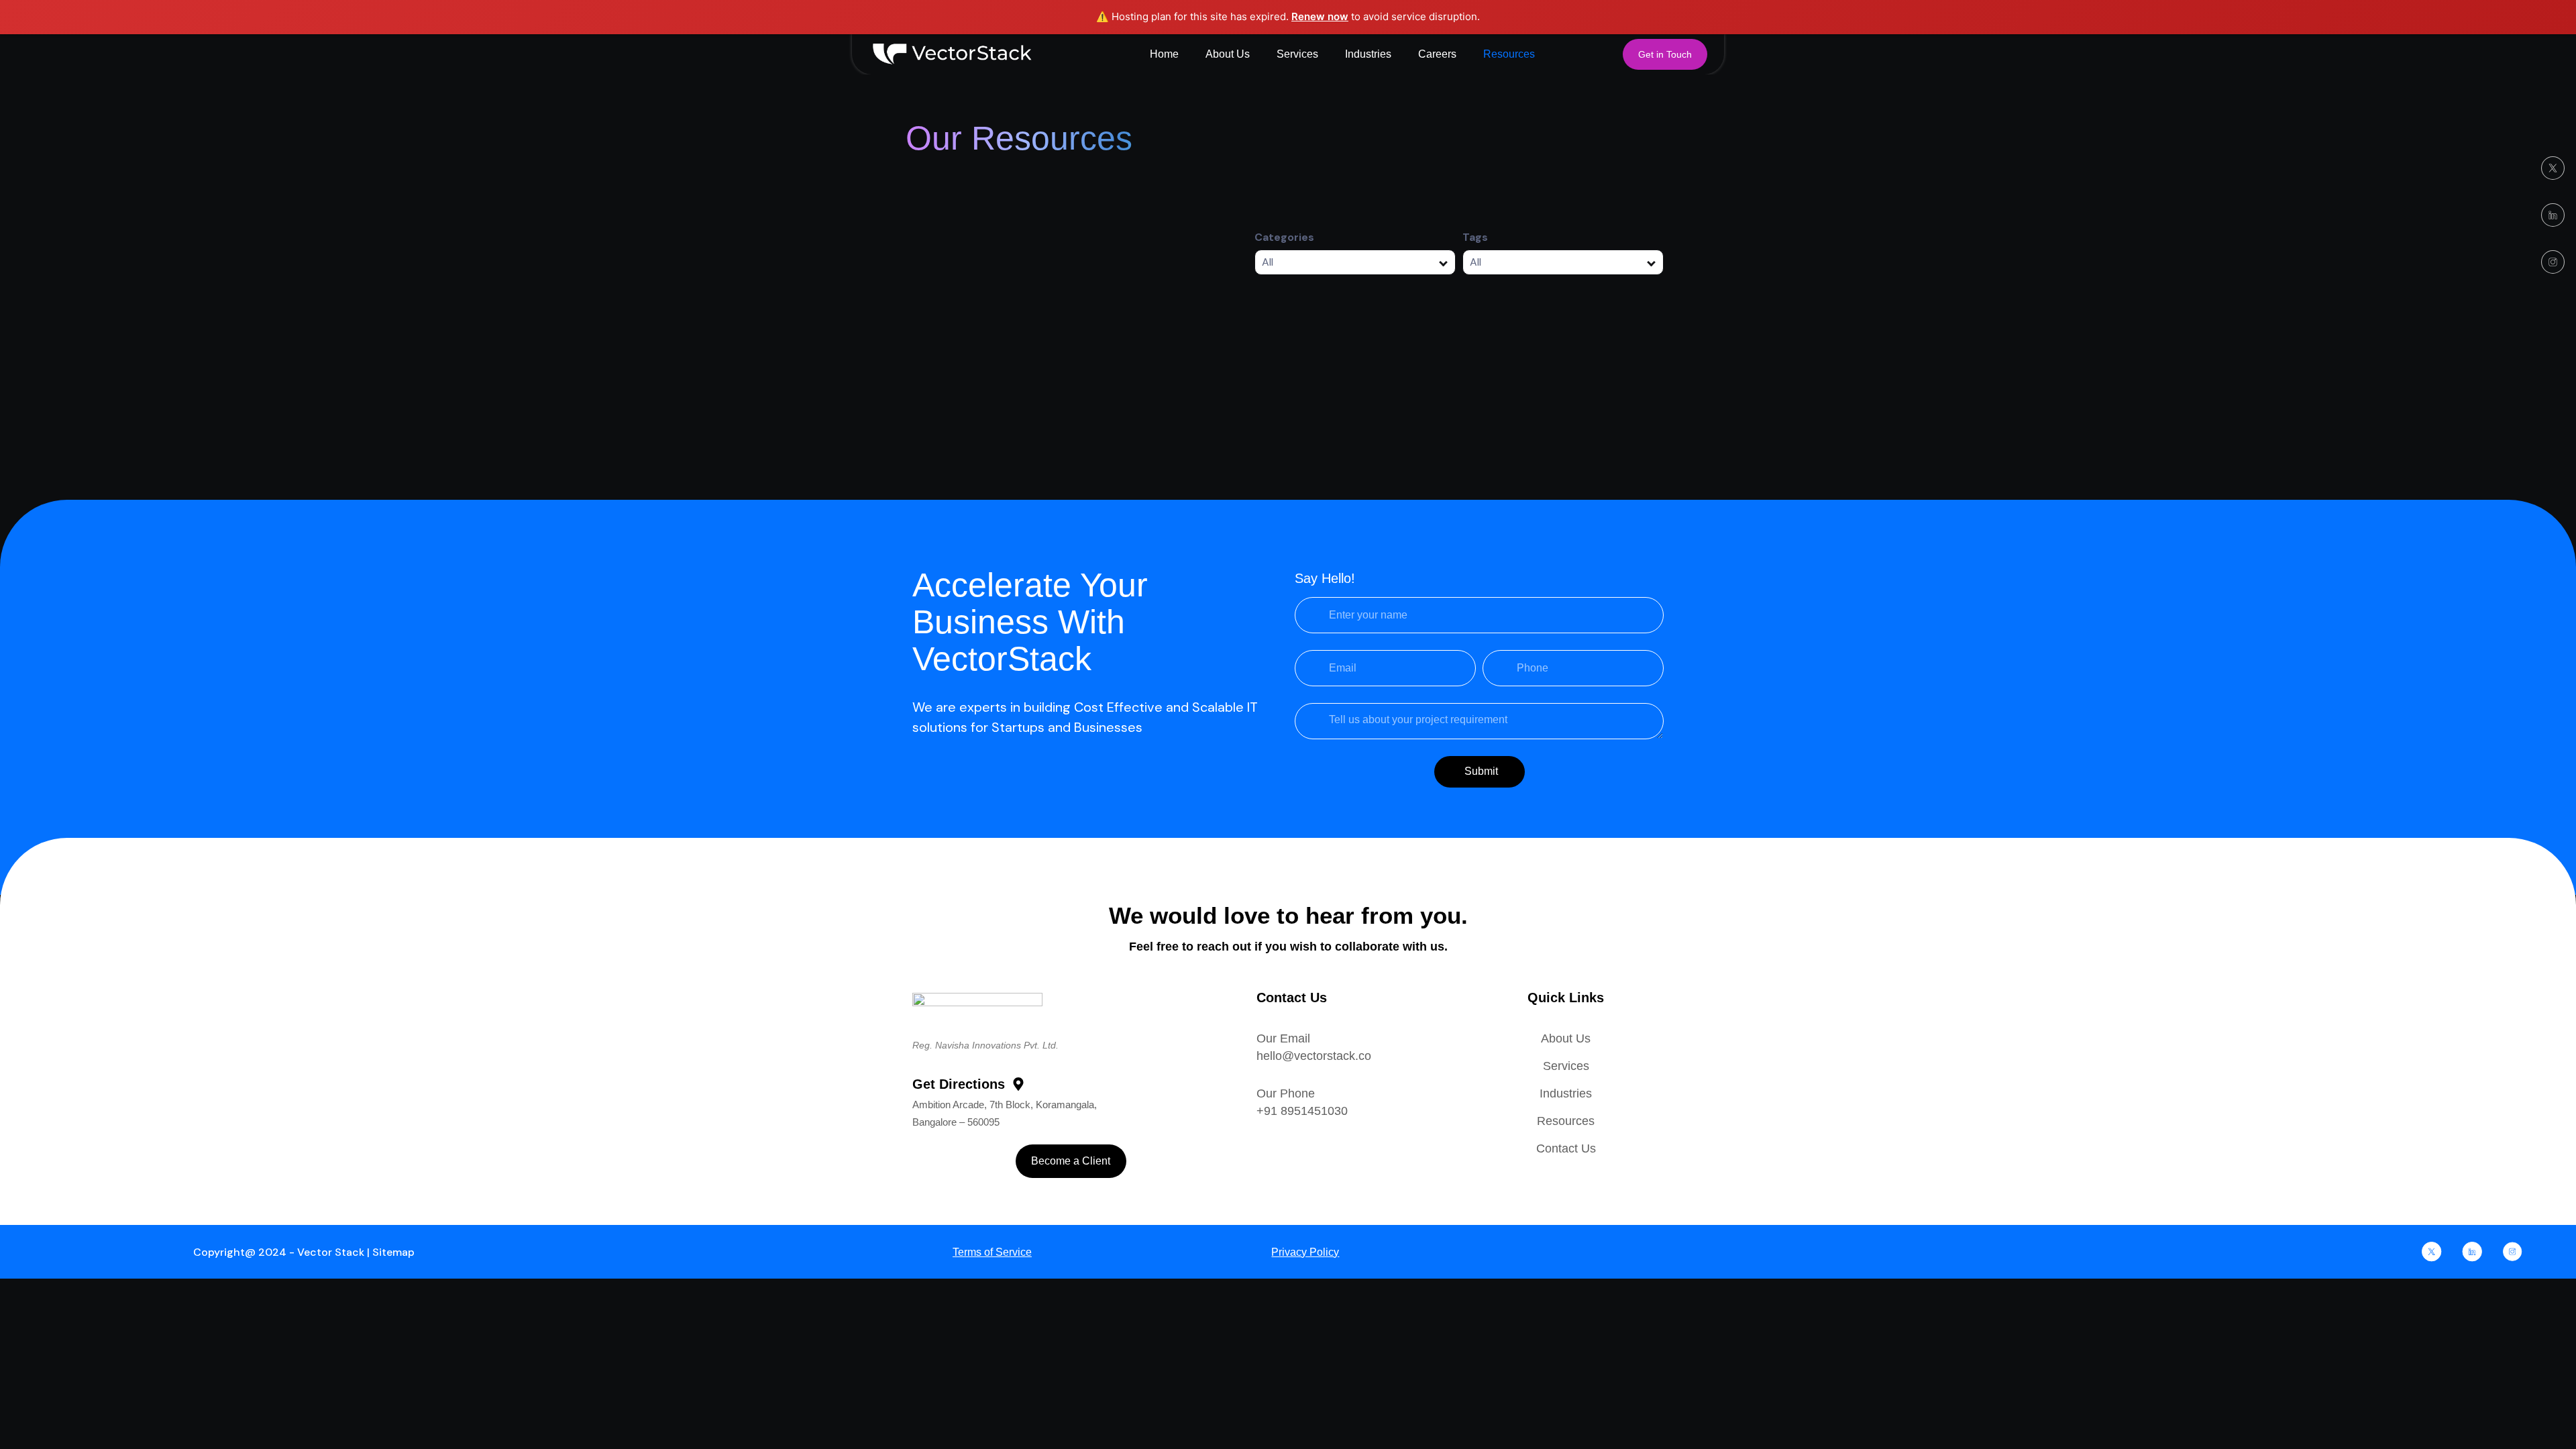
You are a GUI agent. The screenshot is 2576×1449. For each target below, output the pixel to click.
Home (1164, 54)
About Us (1228, 54)
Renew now (1320, 16)
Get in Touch (1665, 54)
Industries (1368, 54)
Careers (1437, 54)
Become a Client (1071, 1161)
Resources (1509, 54)
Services (1297, 54)
